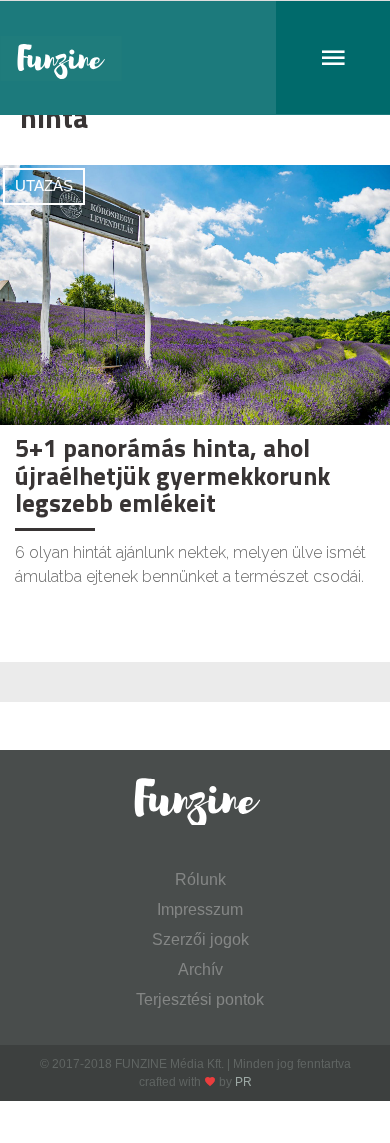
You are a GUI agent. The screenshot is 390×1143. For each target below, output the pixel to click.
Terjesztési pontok (200, 999)
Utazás (44, 185)
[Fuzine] (195, 58)
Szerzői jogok (200, 939)
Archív (200, 969)
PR (243, 1082)
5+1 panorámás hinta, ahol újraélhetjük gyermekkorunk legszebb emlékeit (172, 475)
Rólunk (200, 879)
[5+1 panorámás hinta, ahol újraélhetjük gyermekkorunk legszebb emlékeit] (195, 293)
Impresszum (200, 909)
